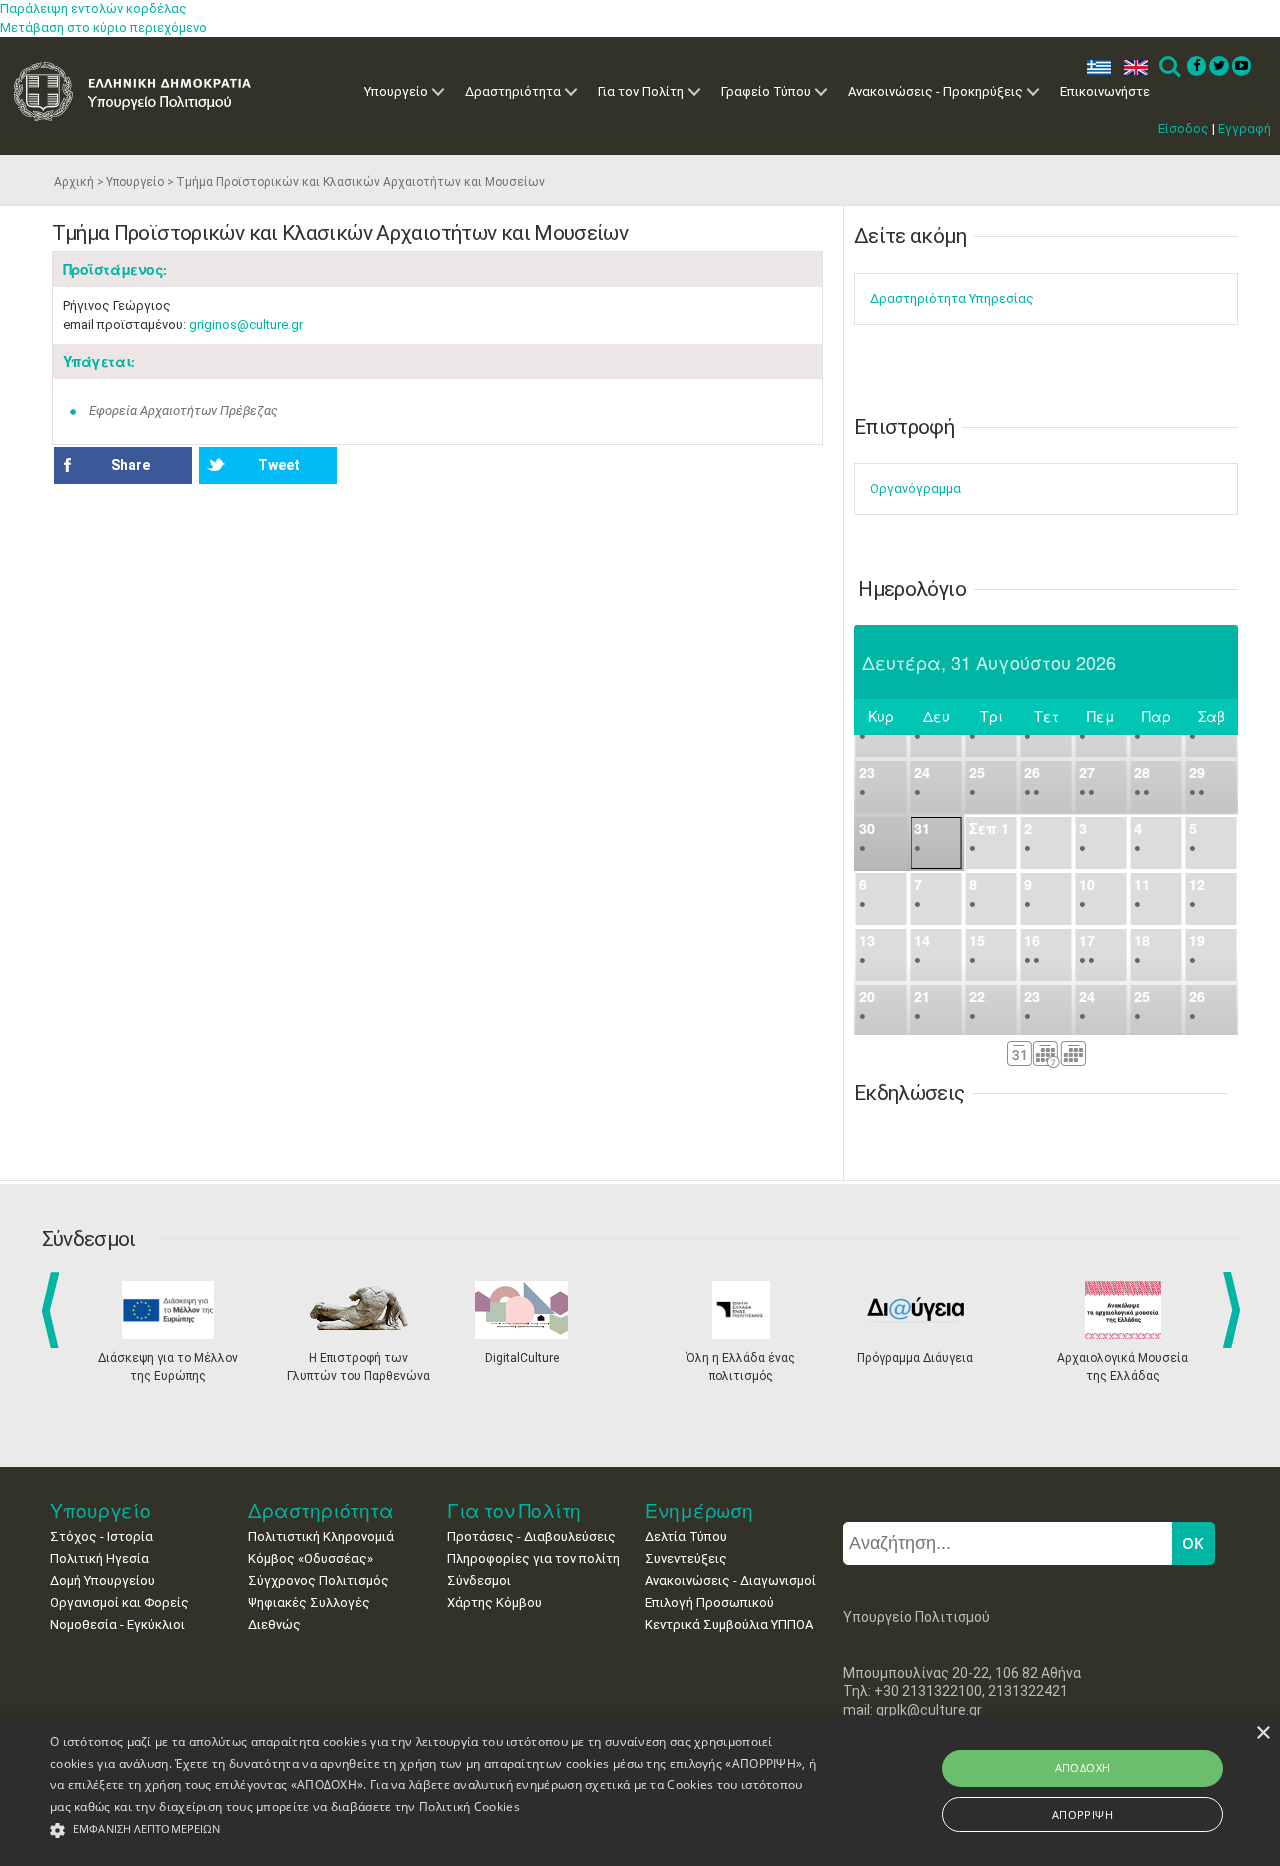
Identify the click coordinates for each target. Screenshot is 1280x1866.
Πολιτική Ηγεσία (99, 1558)
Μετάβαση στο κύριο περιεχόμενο (103, 27)
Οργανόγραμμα (915, 488)
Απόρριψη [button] (1082, 1814)
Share (130, 465)
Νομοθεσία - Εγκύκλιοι (117, 1624)
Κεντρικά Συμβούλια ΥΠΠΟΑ (729, 1624)
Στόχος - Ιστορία (101, 1536)
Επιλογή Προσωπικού (709, 1602)
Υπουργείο (396, 91)
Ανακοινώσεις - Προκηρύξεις (935, 91)
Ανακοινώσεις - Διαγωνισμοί (730, 1580)
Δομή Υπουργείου (102, 1580)
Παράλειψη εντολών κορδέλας (93, 8)
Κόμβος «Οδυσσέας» (310, 1558)
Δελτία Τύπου (686, 1536)
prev (54, 1310)
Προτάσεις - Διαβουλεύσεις (531, 1536)
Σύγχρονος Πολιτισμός (318, 1580)
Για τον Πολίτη (641, 91)
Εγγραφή (1244, 128)
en (1131, 67)
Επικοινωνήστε (1105, 91)
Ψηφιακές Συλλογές (309, 1602)
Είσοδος (1183, 128)
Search (1168, 67)
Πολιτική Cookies (469, 1806)
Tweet (279, 465)
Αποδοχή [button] (1083, 1767)
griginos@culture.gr (246, 324)
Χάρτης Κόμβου (494, 1602)
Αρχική (74, 182)
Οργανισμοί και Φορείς (119, 1602)
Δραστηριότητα (513, 91)
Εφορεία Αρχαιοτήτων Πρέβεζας (183, 410)
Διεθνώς (274, 1624)
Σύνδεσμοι (479, 1580)
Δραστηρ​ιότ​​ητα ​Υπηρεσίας (952, 298)
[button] (433, 1830)
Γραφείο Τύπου (766, 91)
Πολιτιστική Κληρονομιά (321, 1536)
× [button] (1262, 1733)
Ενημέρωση (699, 1510)
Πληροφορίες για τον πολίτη (533, 1558)
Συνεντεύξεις (686, 1558)
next (1235, 1310)
